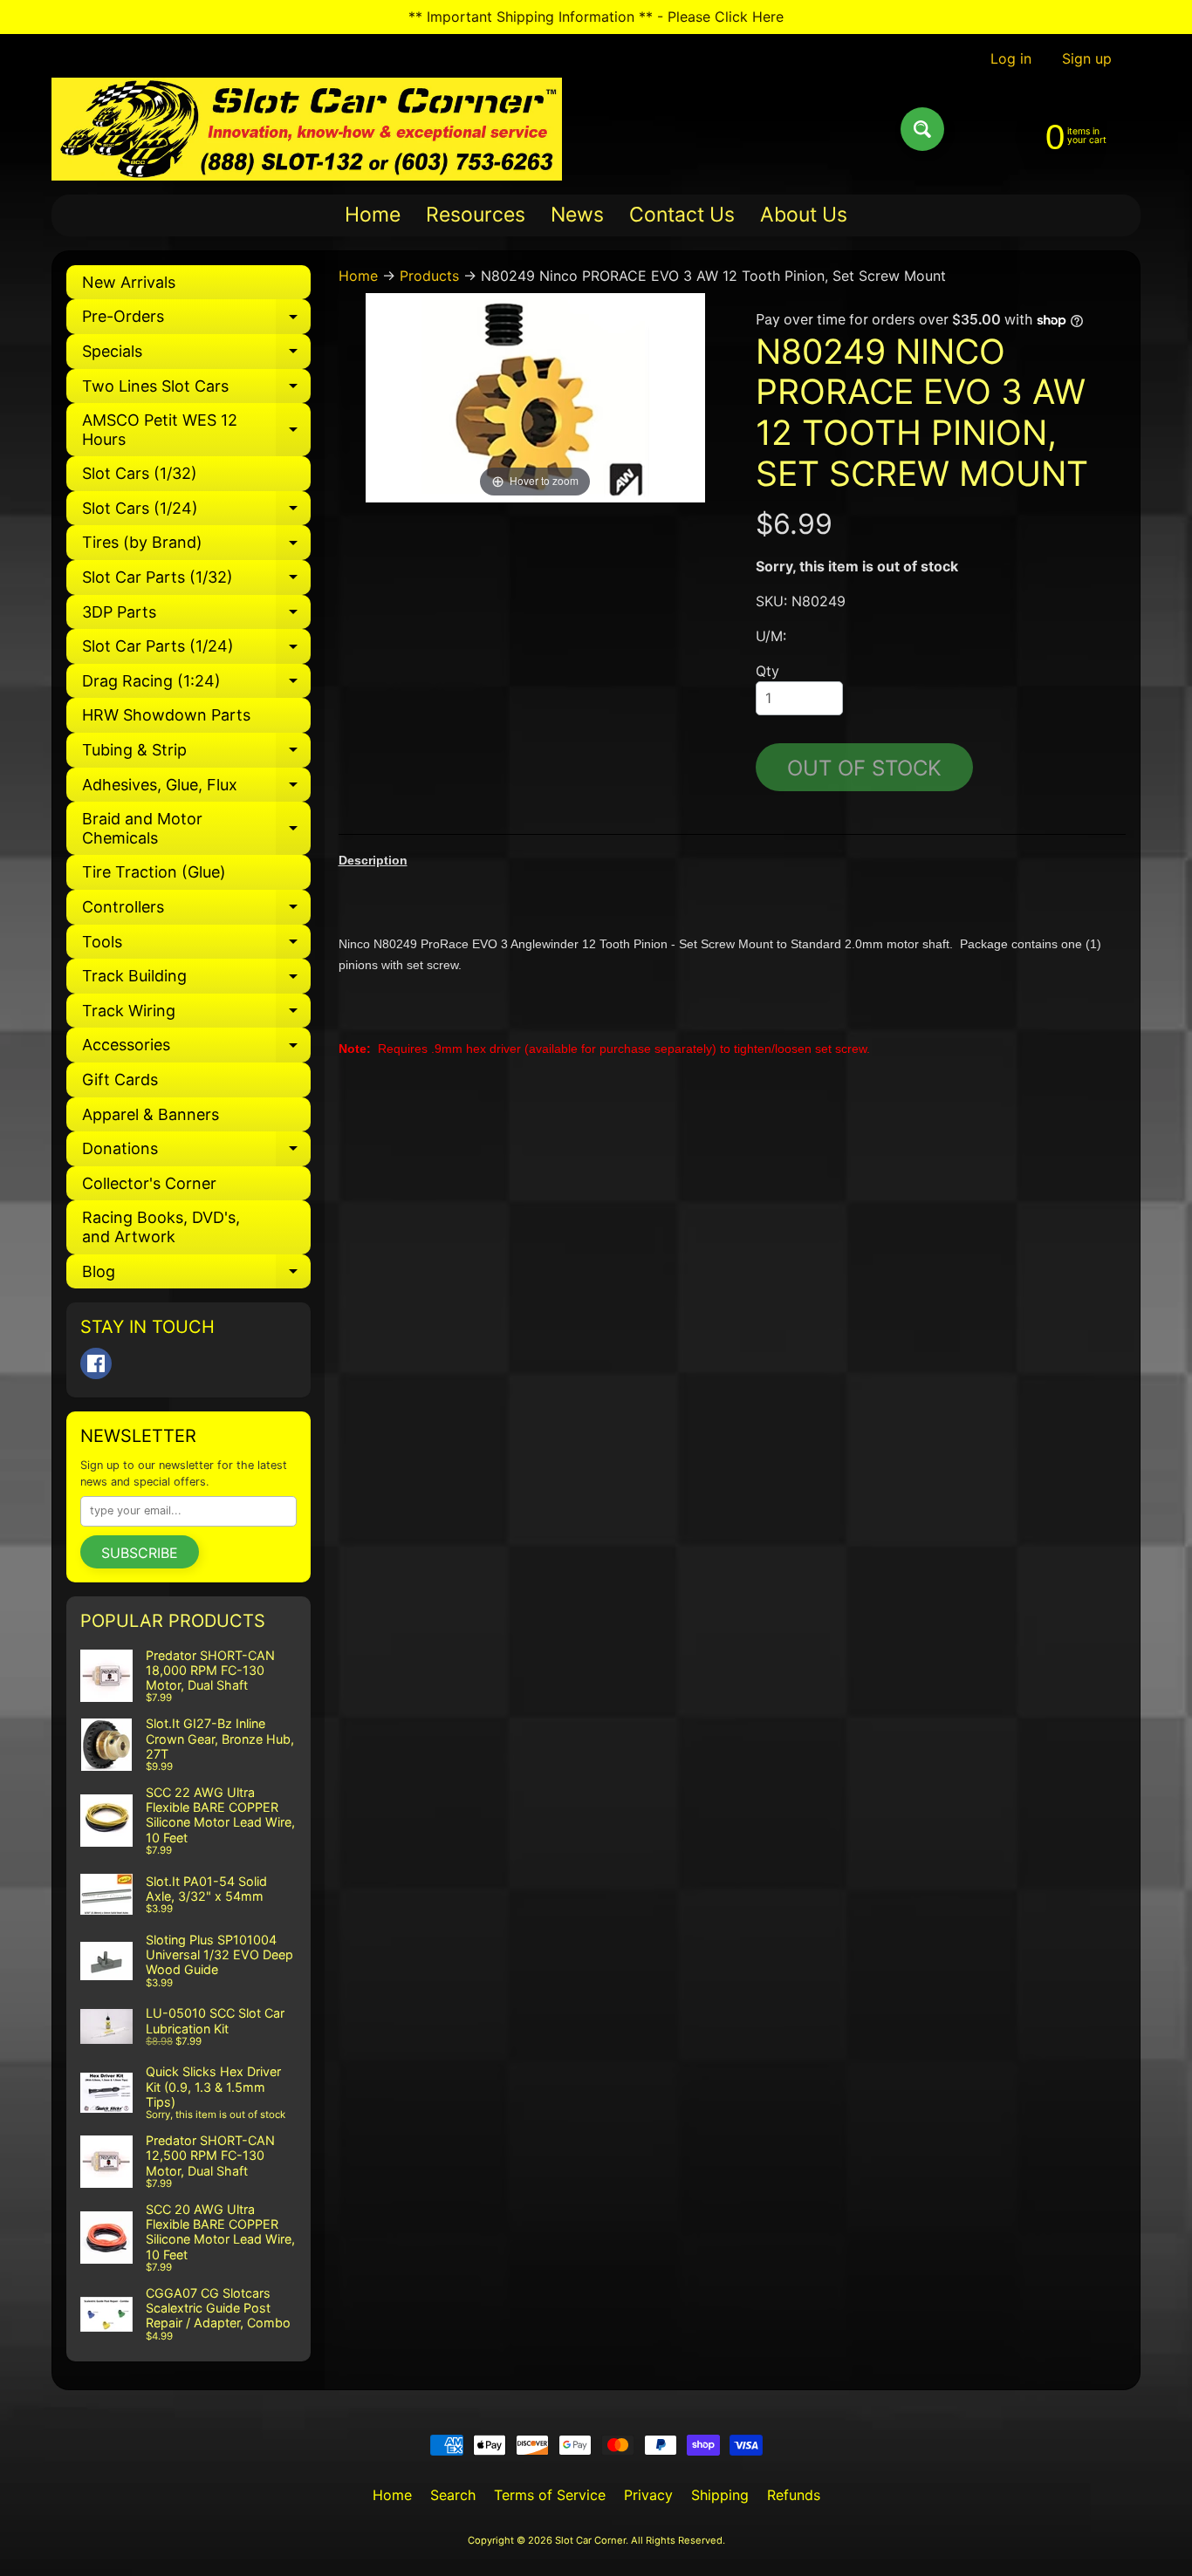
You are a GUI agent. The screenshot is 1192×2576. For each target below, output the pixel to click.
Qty (767, 671)
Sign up (1087, 58)
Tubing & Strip (196, 754)
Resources (476, 215)
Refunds (794, 2495)
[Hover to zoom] (535, 396)
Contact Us (682, 215)
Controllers (196, 911)
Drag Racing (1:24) (196, 685)
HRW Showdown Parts (166, 715)
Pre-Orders (196, 321)
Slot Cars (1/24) (196, 512)
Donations (196, 1153)
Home (373, 215)
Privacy (648, 2495)
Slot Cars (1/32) (140, 473)
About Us (804, 215)
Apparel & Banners (151, 1114)
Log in (1011, 58)
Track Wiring (196, 1015)
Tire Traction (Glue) (154, 872)
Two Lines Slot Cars (196, 390)
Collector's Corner (149, 1183)
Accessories (196, 1049)
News (577, 215)
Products (429, 276)
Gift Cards (120, 1080)
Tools (196, 946)
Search (453, 2495)
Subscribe (140, 1553)
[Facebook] (96, 1363)
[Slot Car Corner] (307, 129)
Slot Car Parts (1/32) (196, 581)
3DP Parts (196, 616)
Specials (196, 355)
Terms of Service (550, 2495)
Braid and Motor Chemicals (196, 829)
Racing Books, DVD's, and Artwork (161, 1227)
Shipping (720, 2495)
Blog (196, 1276)
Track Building (196, 980)
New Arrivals (129, 282)
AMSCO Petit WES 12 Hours (196, 430)
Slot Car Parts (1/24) (196, 650)
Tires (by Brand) (196, 547)
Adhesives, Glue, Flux (196, 789)
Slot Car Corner (590, 2540)
